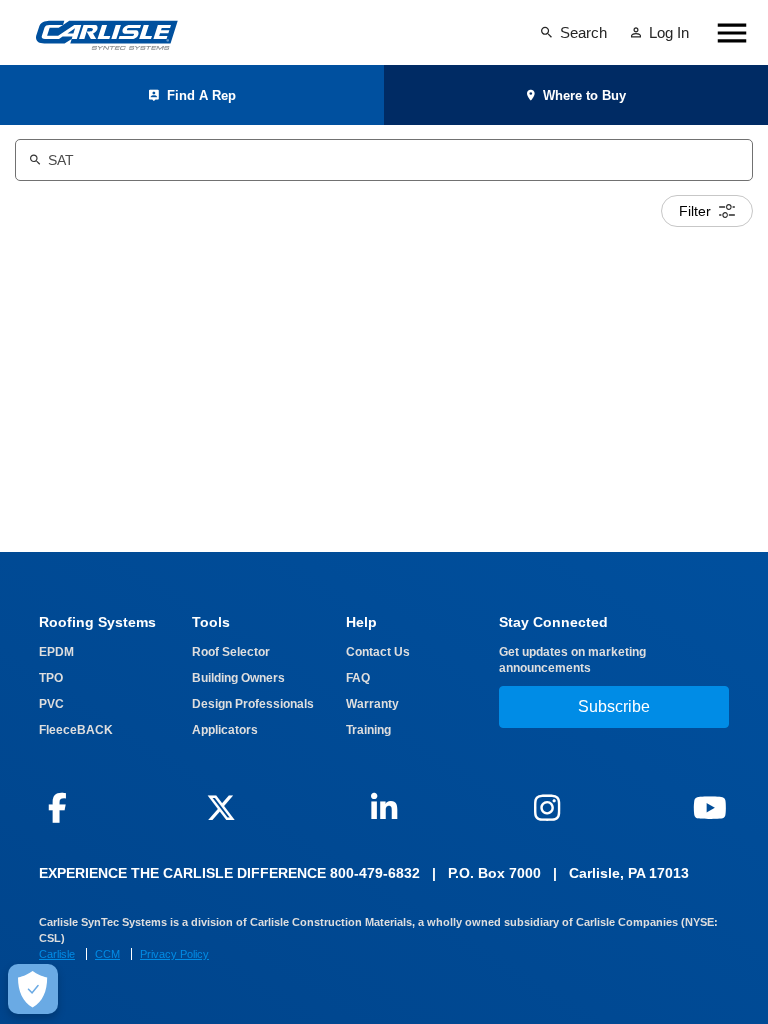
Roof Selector (231, 652)
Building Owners (238, 678)
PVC (51, 704)
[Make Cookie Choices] (33, 989)
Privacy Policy (174, 954)
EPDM (56, 652)
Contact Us (378, 652)
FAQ (358, 678)
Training (368, 730)
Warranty (372, 704)
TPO (51, 678)
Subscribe (614, 706)
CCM (107, 954)
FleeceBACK (76, 730)
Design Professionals (253, 704)
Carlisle (57, 954)
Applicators (225, 730)
